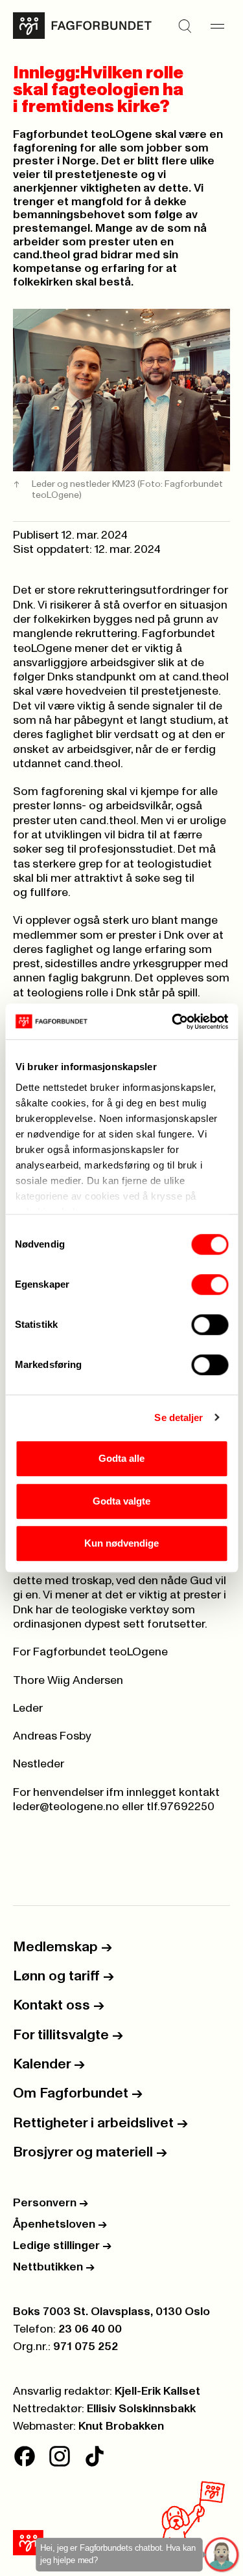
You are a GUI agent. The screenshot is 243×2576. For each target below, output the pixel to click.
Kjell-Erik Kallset (157, 2391)
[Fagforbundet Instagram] (60, 2456)
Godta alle (121, 1458)
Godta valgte (121, 1501)
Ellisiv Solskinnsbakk (141, 2409)
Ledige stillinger (62, 2246)
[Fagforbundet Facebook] (25, 2456)
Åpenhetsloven (60, 2224)
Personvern (51, 2203)
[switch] (210, 1284)
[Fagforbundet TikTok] (95, 2456)
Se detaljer (179, 1417)
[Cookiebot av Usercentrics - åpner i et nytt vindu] (173, 1022)
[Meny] (217, 26)
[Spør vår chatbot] (222, 2555)
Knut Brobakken (121, 2426)
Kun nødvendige (121, 1543)
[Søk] (185, 26)
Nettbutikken (54, 2267)
